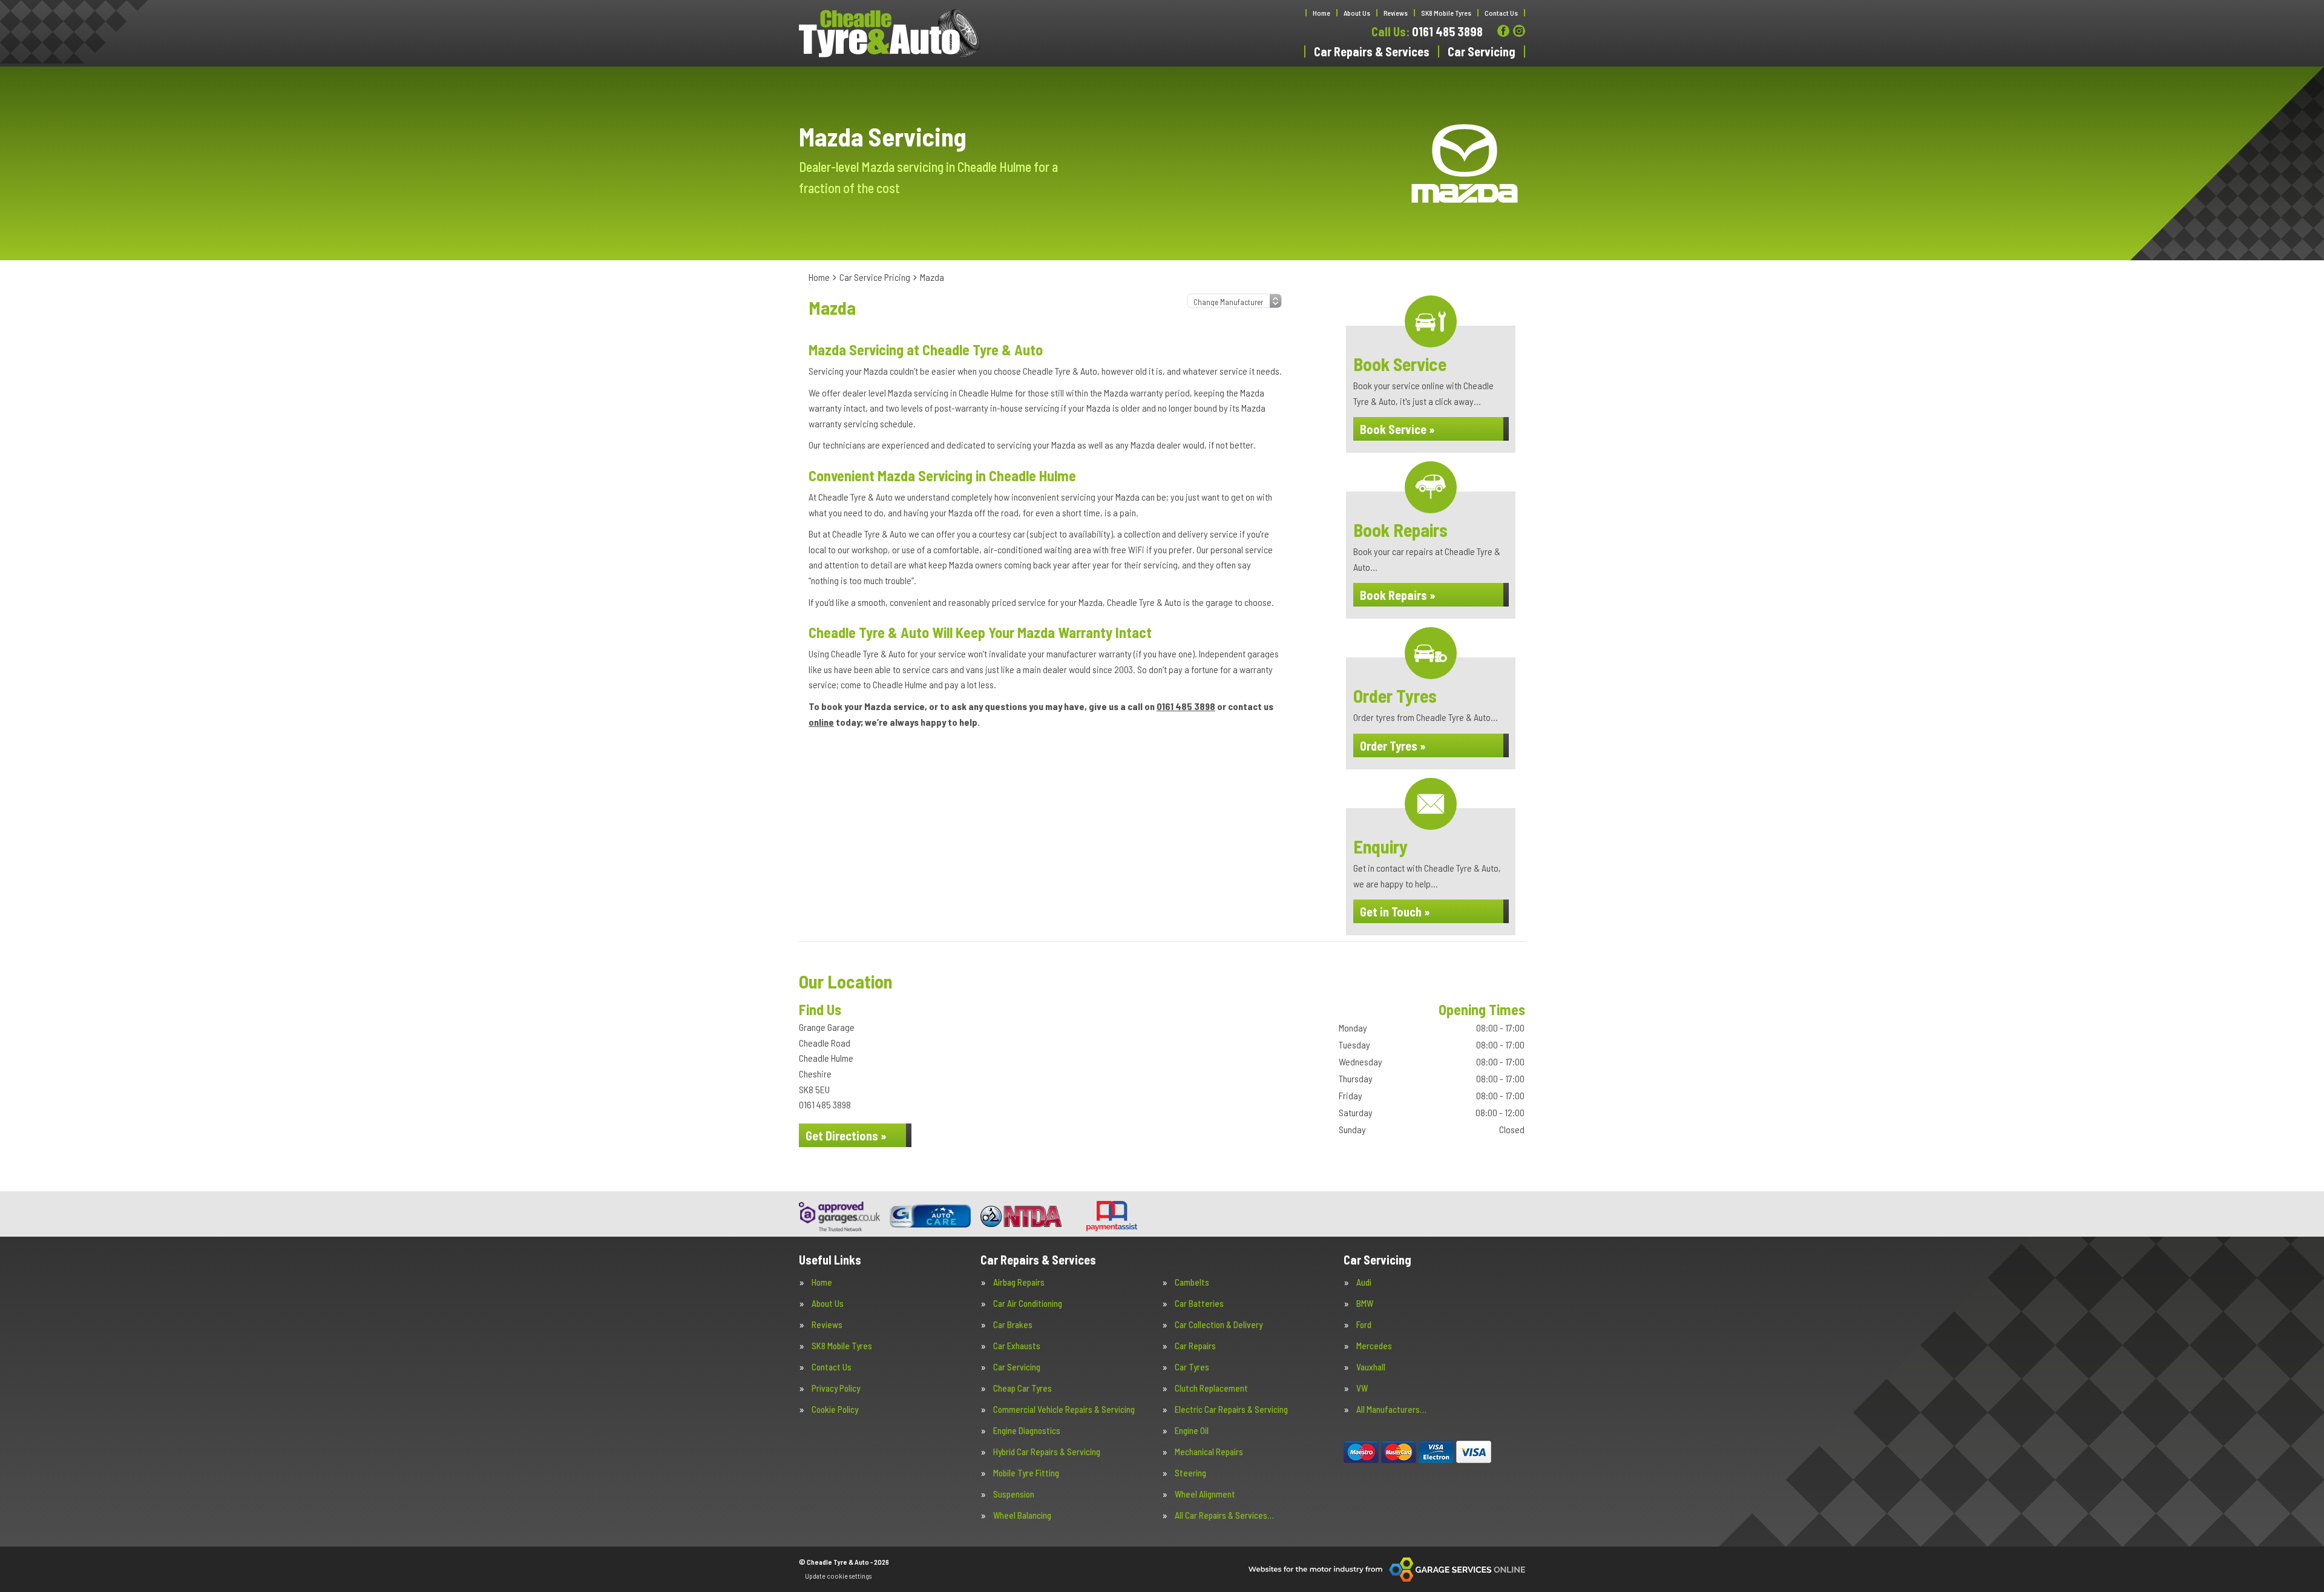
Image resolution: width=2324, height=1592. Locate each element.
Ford (1364, 1325)
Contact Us (1501, 13)
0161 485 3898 (1427, 31)
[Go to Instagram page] (1519, 31)
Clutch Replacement (1211, 1388)
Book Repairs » (1398, 595)
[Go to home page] (890, 33)
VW (1362, 1388)
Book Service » (1397, 429)
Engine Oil (1192, 1431)
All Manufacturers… (1391, 1409)
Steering (1190, 1473)
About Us (1357, 13)
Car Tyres (1192, 1367)
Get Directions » (846, 1136)
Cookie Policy (835, 1409)
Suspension (1014, 1494)
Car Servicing (1482, 51)
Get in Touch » (1395, 912)
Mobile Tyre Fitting (1026, 1473)
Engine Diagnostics (1027, 1431)
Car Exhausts (1017, 1346)
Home (1321, 13)
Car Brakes (1013, 1325)
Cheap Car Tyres (1022, 1388)
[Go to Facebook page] (1503, 31)
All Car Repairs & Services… (1224, 1515)
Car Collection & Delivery (1219, 1325)
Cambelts (1192, 1282)
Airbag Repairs (1019, 1282)
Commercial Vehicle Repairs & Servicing (1064, 1409)
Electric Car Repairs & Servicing (1231, 1409)
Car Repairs (1195, 1346)
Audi (1364, 1282)
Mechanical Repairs (1209, 1452)
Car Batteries (1199, 1304)
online (821, 722)
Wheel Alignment (1205, 1494)
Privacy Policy (836, 1388)
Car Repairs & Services (1372, 51)
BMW (1365, 1304)
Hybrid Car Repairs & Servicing (1047, 1452)
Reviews (1396, 13)
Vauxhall (1371, 1367)
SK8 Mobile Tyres (1446, 13)
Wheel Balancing (1022, 1515)
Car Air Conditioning (1028, 1304)
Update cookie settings (838, 1576)
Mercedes (1374, 1346)
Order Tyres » (1393, 746)
